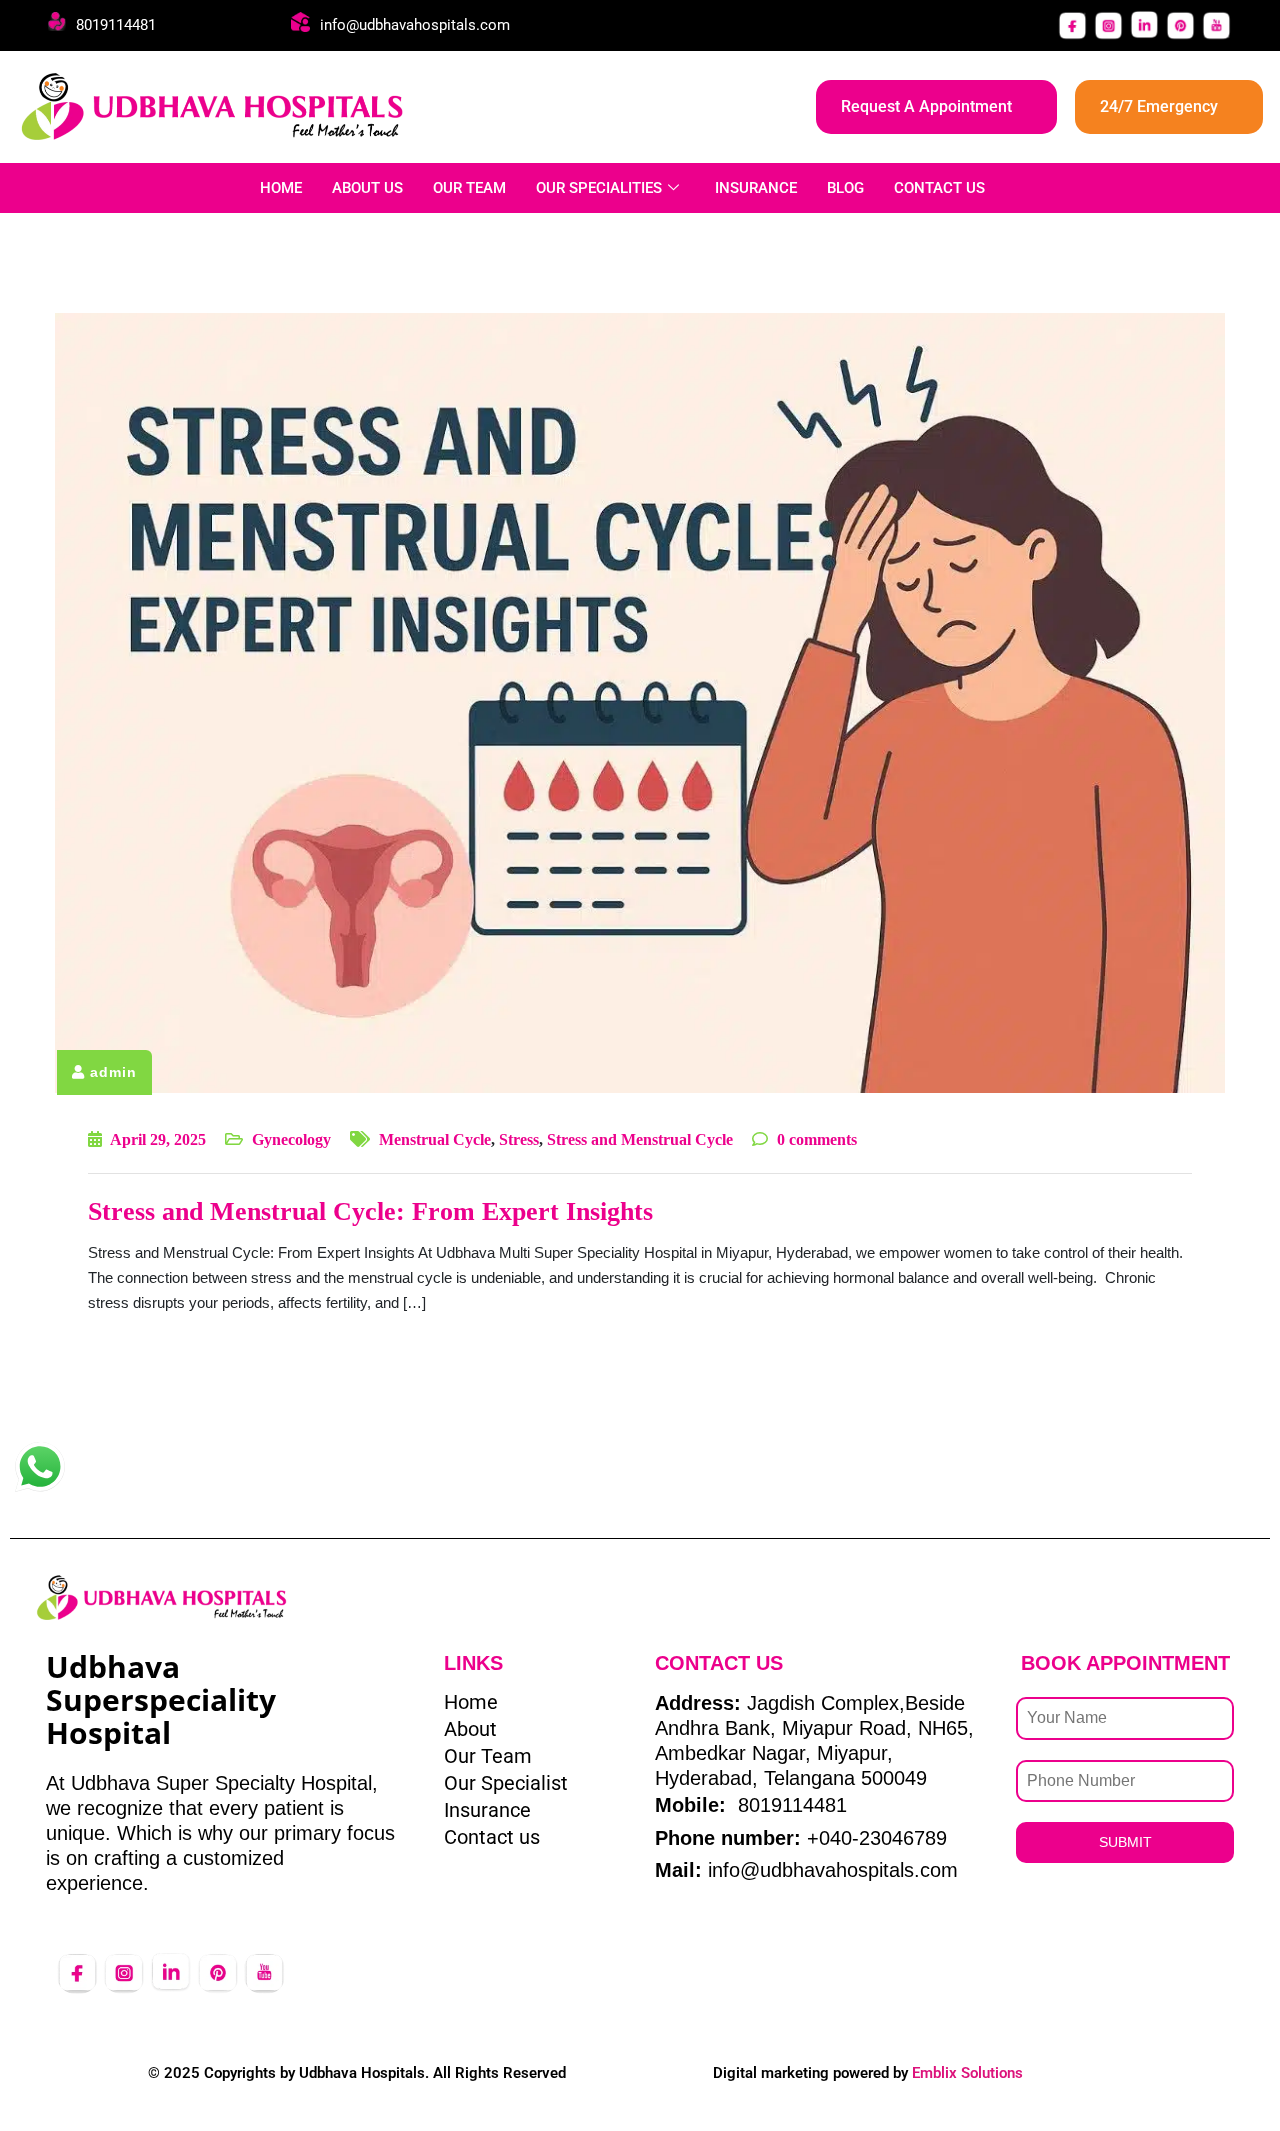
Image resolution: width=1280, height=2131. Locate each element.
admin (113, 1072)
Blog (845, 188)
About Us (367, 188)
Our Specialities (599, 188)
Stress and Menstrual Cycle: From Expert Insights (370, 1211)
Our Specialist (506, 1783)
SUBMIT (1125, 1842)
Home (281, 188)
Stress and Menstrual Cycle (640, 1139)
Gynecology (291, 1139)
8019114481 (116, 25)
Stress (519, 1139)
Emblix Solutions (967, 2073)
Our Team (469, 188)
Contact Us (939, 188)
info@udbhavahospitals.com (415, 25)
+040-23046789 (877, 1838)
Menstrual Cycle (435, 1139)
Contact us (492, 1837)
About (470, 1729)
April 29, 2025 (158, 1139)
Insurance (756, 188)
